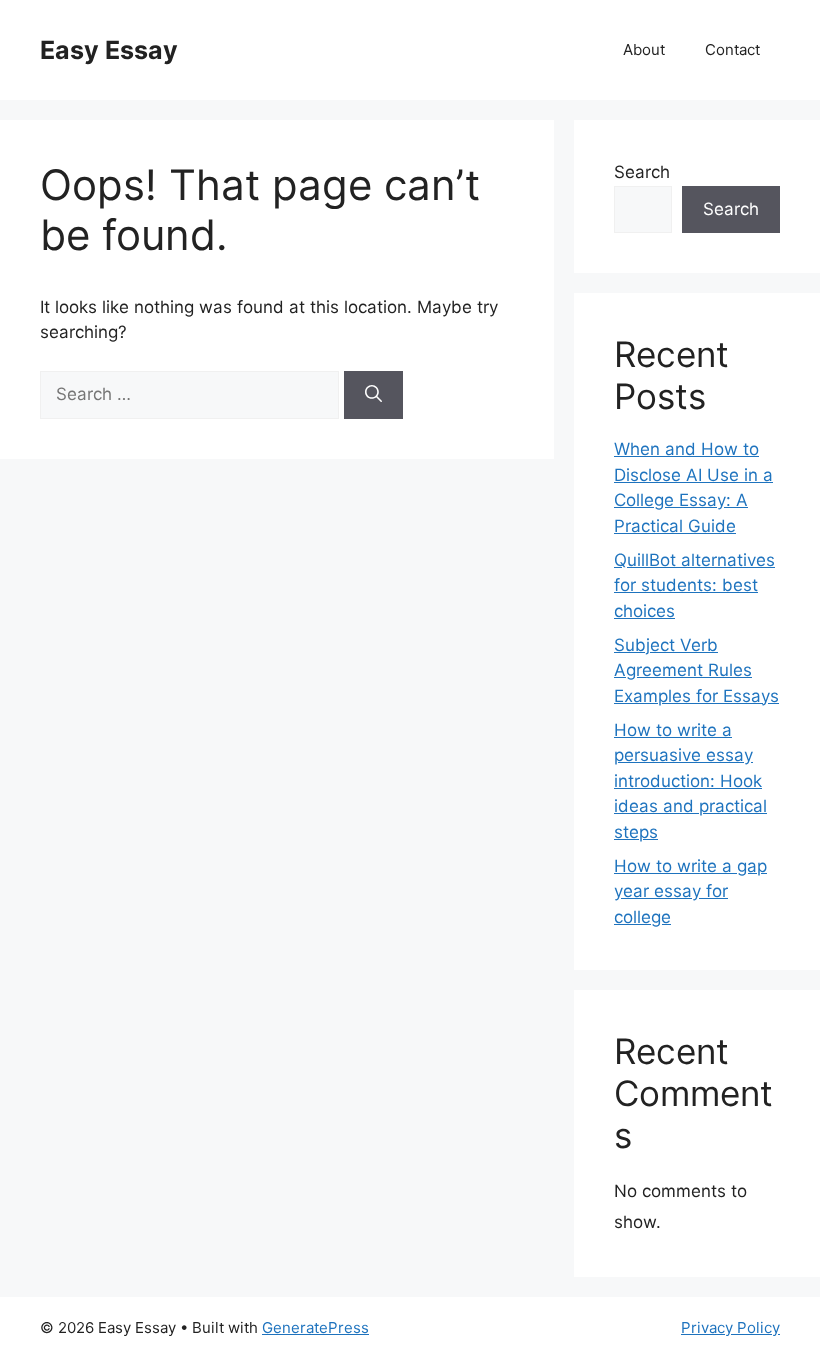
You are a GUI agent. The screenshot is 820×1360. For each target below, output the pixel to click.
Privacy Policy (730, 1327)
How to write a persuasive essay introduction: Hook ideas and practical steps (690, 781)
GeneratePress (315, 1327)
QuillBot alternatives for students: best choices (694, 585)
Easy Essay (109, 50)
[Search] (373, 395)
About (644, 49)
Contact (732, 49)
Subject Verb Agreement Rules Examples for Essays (696, 670)
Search (642, 172)
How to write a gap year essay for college (690, 891)
